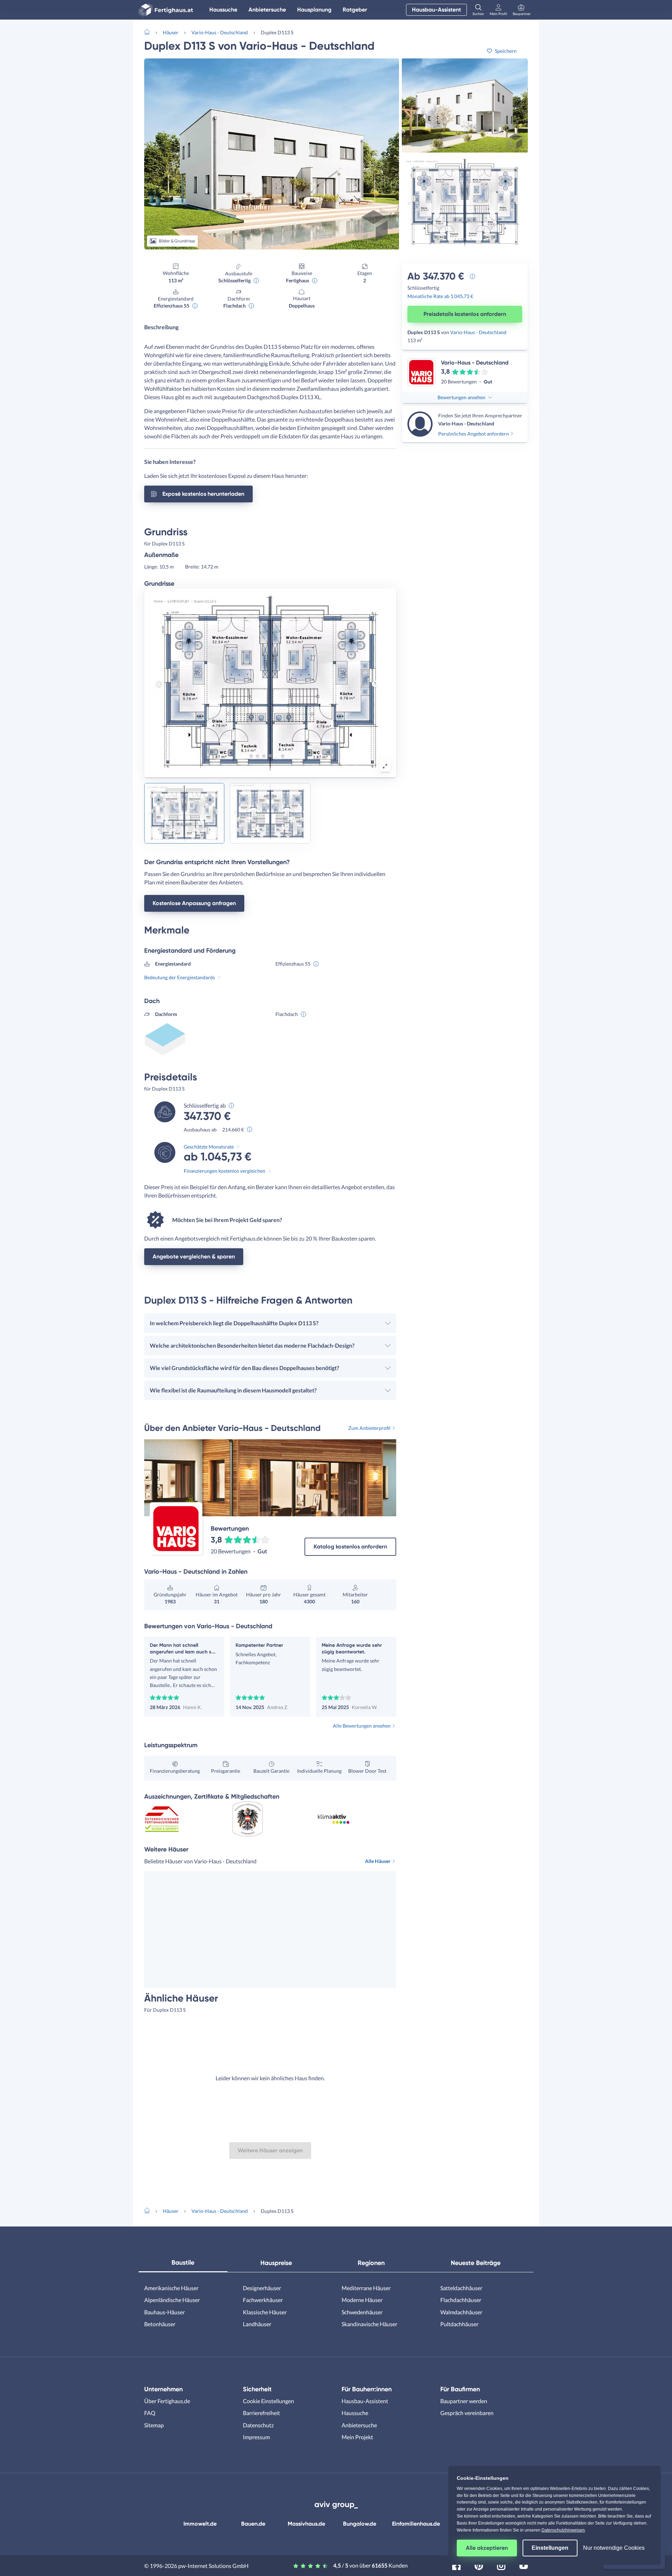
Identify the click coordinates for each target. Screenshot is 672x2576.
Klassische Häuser (265, 2312)
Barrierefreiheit (261, 2413)
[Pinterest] (479, 2565)
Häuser (171, 32)
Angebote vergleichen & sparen (194, 1257)
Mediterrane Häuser (366, 2288)
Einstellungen (550, 2548)
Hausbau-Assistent (436, 10)
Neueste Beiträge (476, 2263)
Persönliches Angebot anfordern (474, 434)
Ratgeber (355, 10)
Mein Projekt (357, 2437)
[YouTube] (524, 2565)
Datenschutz (258, 2425)
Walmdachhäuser (461, 2312)
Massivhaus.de (306, 2524)
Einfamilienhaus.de (416, 2524)
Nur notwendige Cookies (614, 2548)
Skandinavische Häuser (369, 2324)
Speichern (506, 51)
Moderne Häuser (362, 2300)
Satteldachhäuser (461, 2288)
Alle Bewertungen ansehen (362, 1726)
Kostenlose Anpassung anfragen (194, 903)
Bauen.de (253, 2524)
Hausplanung (314, 10)
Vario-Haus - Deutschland (220, 32)
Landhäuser (257, 2324)
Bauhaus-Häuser (164, 2312)
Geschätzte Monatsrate (209, 1147)
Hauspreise (276, 2263)
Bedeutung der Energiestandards (180, 977)
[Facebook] (456, 2565)
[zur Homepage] (150, 31)
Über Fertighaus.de (167, 2401)
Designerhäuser (262, 2288)
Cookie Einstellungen (268, 2401)
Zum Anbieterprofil (369, 1428)
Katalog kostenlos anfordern (350, 1547)
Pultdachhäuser (459, 2324)
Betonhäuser (160, 2324)
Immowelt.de (200, 2524)
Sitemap (154, 2425)
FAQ (150, 2413)
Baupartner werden (464, 2401)
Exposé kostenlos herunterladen (203, 494)
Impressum (256, 2437)
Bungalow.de (360, 2524)
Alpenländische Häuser (172, 2300)
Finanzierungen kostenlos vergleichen (225, 1171)
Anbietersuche (267, 10)
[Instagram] (501, 2565)
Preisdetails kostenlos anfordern (465, 314)
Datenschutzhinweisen (563, 2530)
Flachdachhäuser (461, 2300)
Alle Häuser (378, 1861)
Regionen (371, 2263)
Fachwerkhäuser (263, 2300)
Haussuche (223, 10)
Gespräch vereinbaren (467, 2413)
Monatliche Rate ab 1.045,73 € (440, 296)
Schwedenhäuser (362, 2312)
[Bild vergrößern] (385, 766)
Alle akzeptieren (487, 2548)
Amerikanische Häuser (171, 2288)
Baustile (183, 2263)
